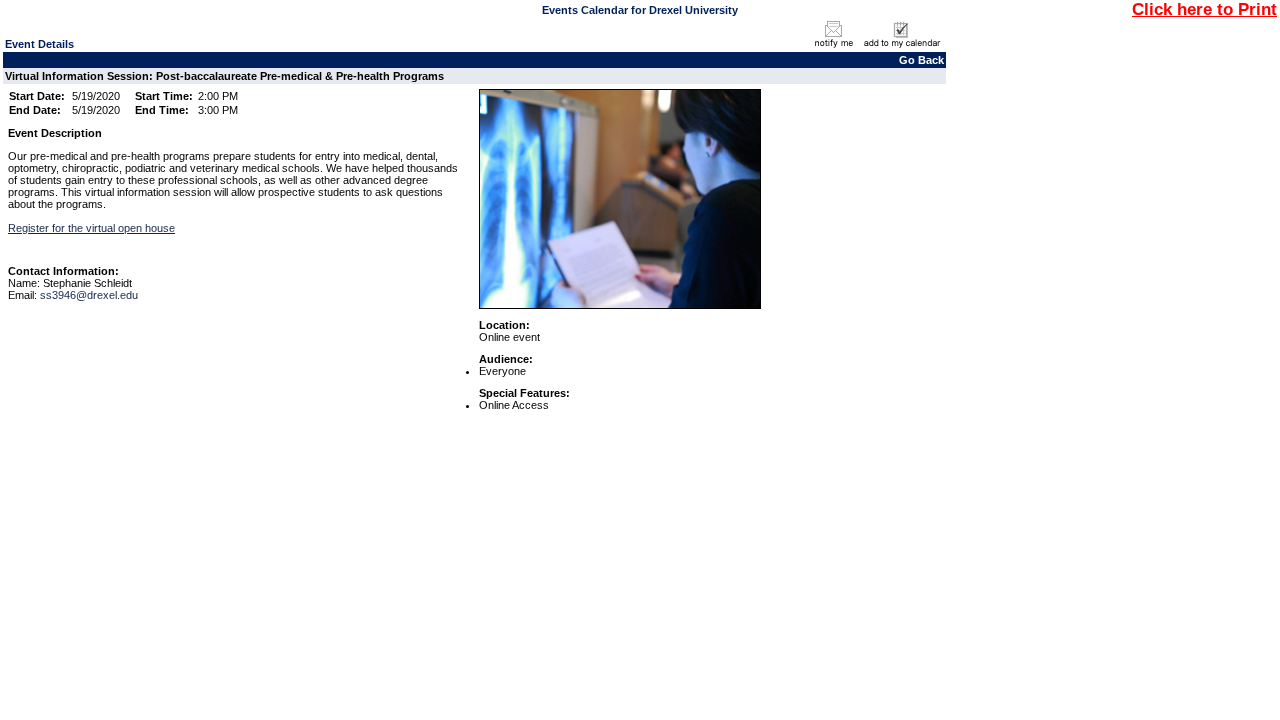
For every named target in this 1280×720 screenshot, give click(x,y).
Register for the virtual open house (91, 228)
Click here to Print (1204, 9)
